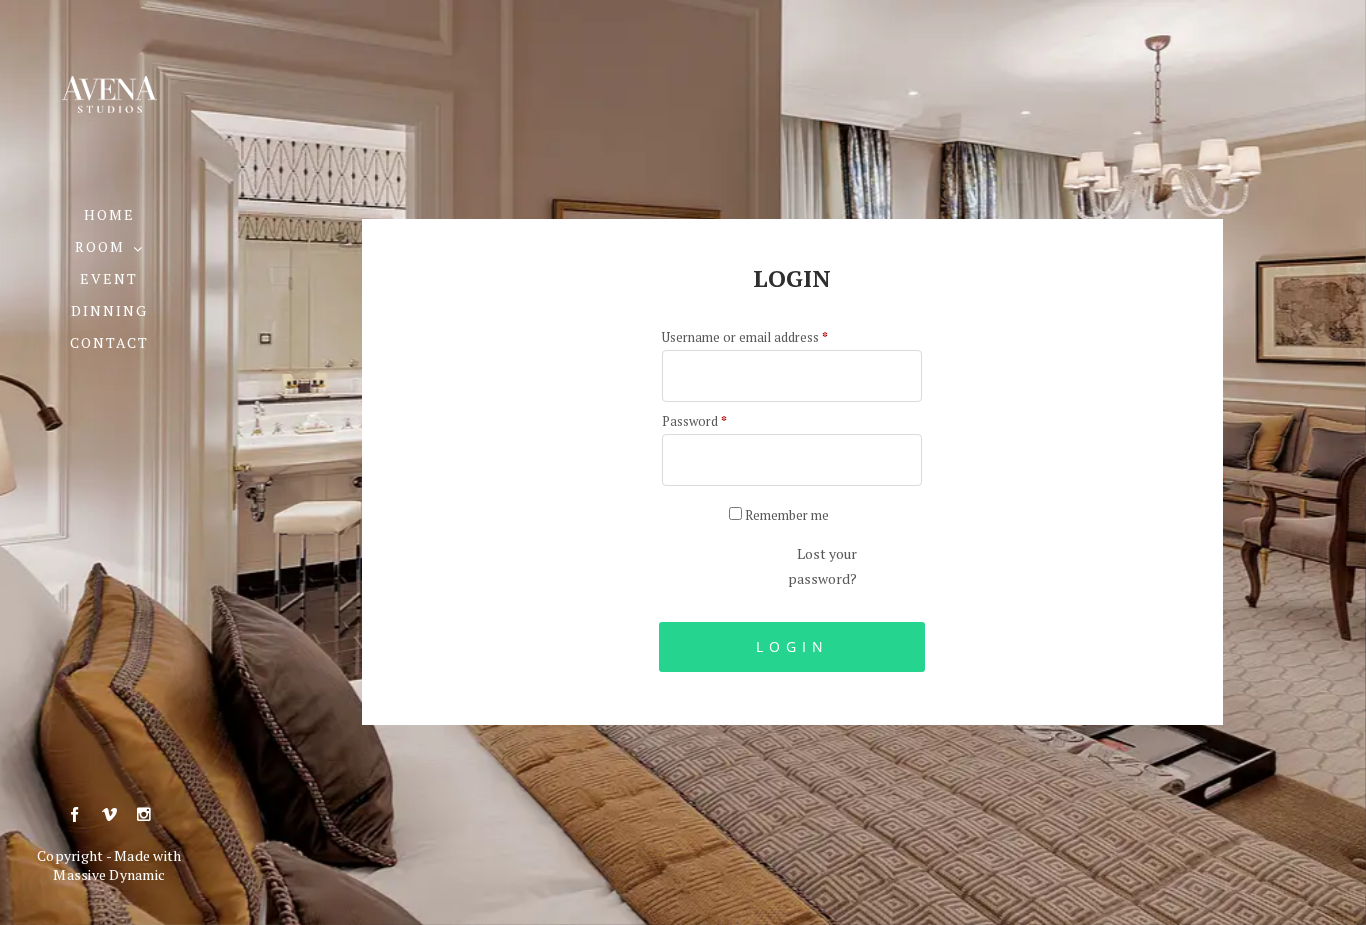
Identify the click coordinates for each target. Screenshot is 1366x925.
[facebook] (74, 815)
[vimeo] (109, 815)
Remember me (785, 515)
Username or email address (745, 337)
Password (694, 421)
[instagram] (143, 815)
